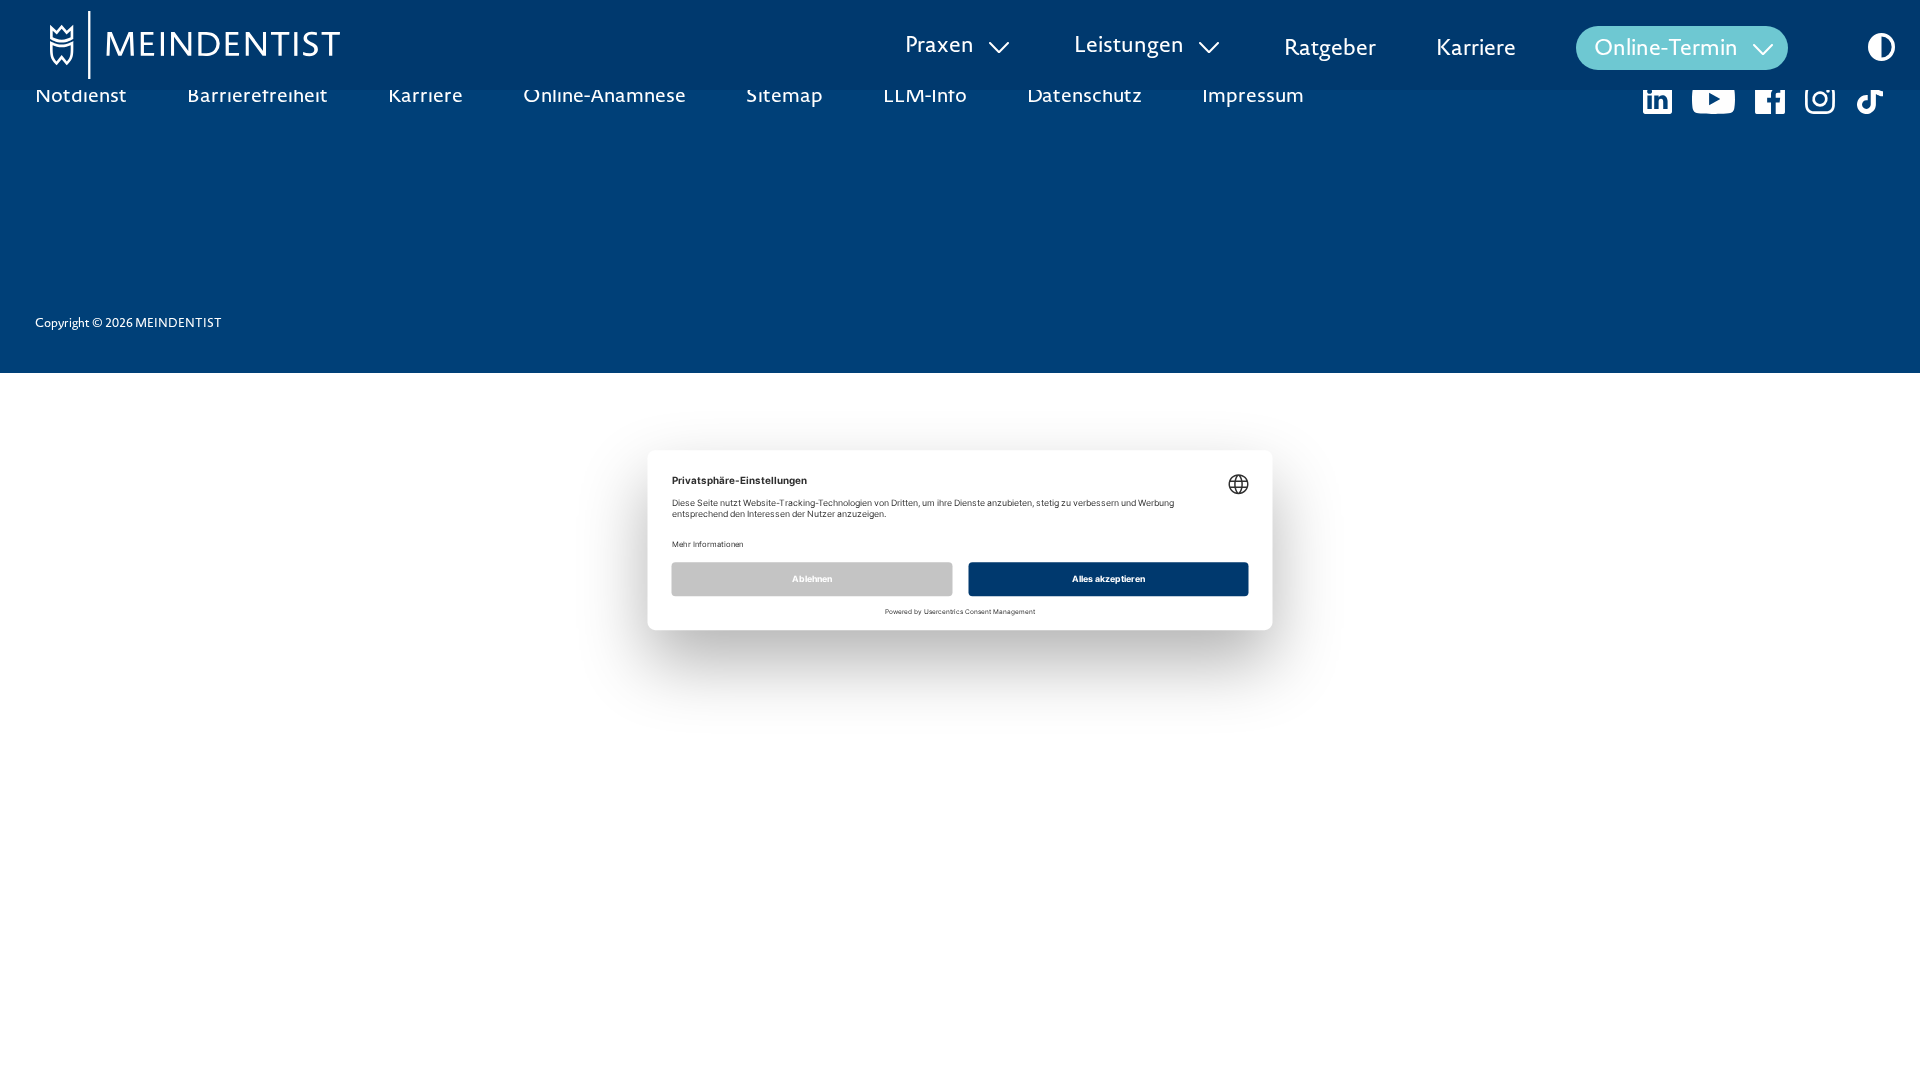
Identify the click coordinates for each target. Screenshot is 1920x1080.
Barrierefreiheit (257, 98)
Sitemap (784, 98)
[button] (1881, 47)
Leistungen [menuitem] (1129, 47)
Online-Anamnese (604, 98)
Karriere (1476, 50)
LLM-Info (925, 98)
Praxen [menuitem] (939, 47)
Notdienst (81, 98)
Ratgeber (1330, 50)
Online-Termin (1666, 50)
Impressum (1253, 98)
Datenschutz (1084, 98)
